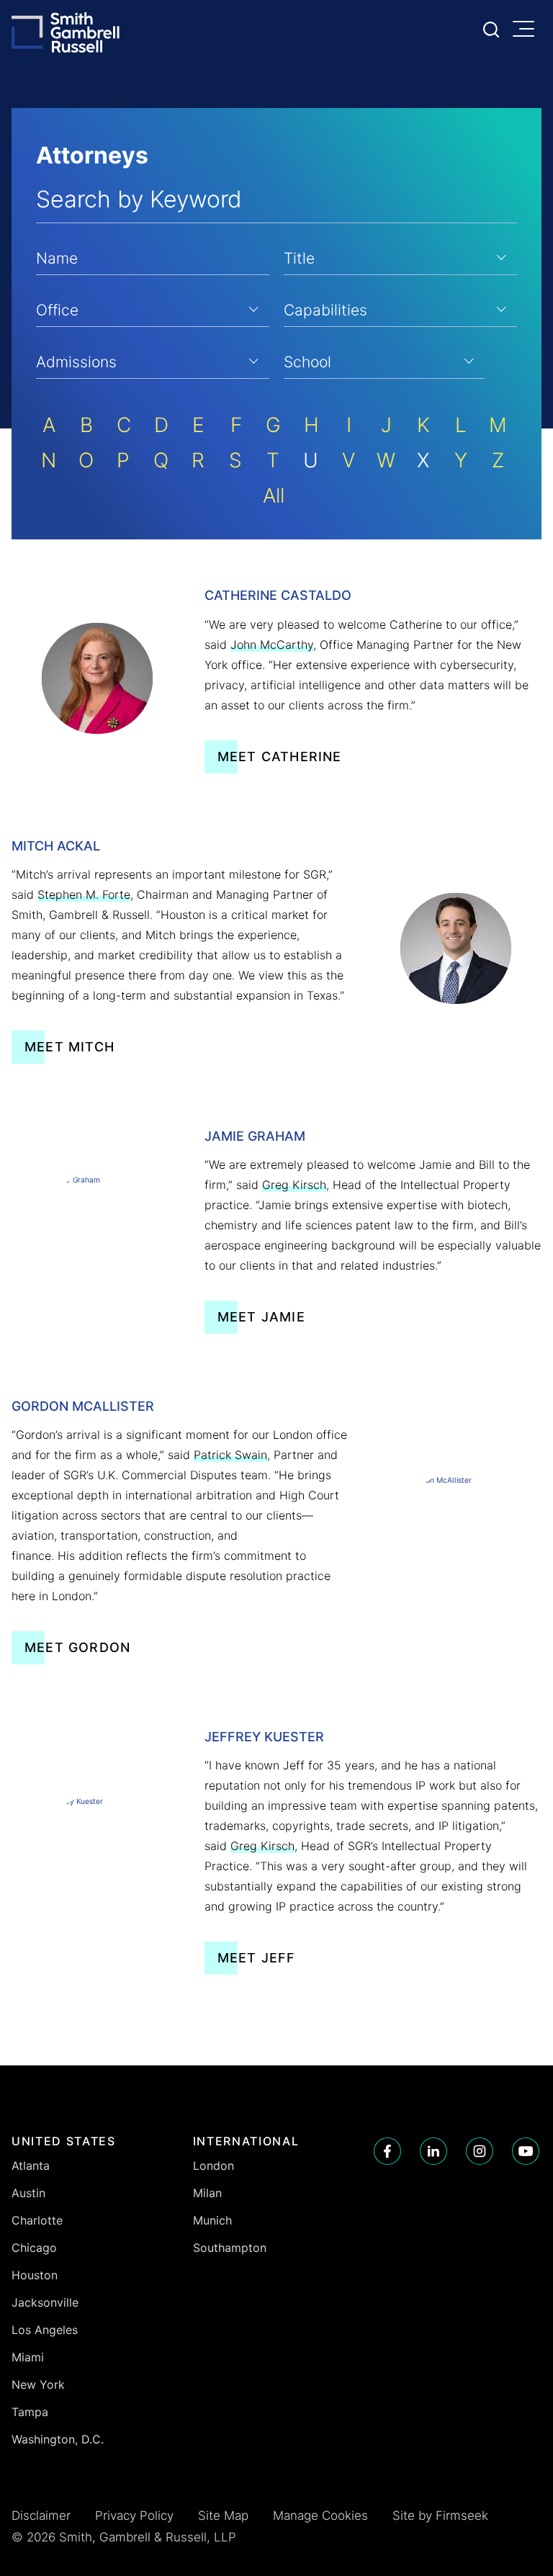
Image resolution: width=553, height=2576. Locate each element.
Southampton (230, 2248)
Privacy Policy (134, 2516)
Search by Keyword (139, 199)
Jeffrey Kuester (264, 1737)
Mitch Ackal (56, 846)
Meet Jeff (257, 1958)
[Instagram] (480, 2151)
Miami (28, 2357)
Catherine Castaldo (278, 595)
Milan (207, 2193)
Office (57, 310)
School (307, 362)
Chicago (34, 2248)
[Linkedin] (433, 2151)
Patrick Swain (230, 1455)
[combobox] (400, 256)
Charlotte (37, 2220)
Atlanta (31, 2166)
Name (57, 258)
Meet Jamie (261, 1317)
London (213, 2166)
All (274, 495)
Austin (28, 2193)
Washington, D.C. (58, 2439)
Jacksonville (45, 2302)
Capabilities (325, 310)
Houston (35, 2275)
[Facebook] (387, 2151)
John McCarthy (272, 645)
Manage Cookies (320, 2516)
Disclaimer (41, 2516)
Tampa (30, 2412)
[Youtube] (526, 2151)
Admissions (76, 362)
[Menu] (527, 30)
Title (299, 258)
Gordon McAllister (83, 1406)
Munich (212, 2220)
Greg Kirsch (294, 1185)
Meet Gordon (77, 1647)
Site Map (223, 2516)
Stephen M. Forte (84, 894)
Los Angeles (45, 2330)
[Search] (491, 30)
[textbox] (400, 256)
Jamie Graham (255, 1136)
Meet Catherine (280, 757)
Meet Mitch (69, 1047)
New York (38, 2384)
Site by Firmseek (440, 2516)
